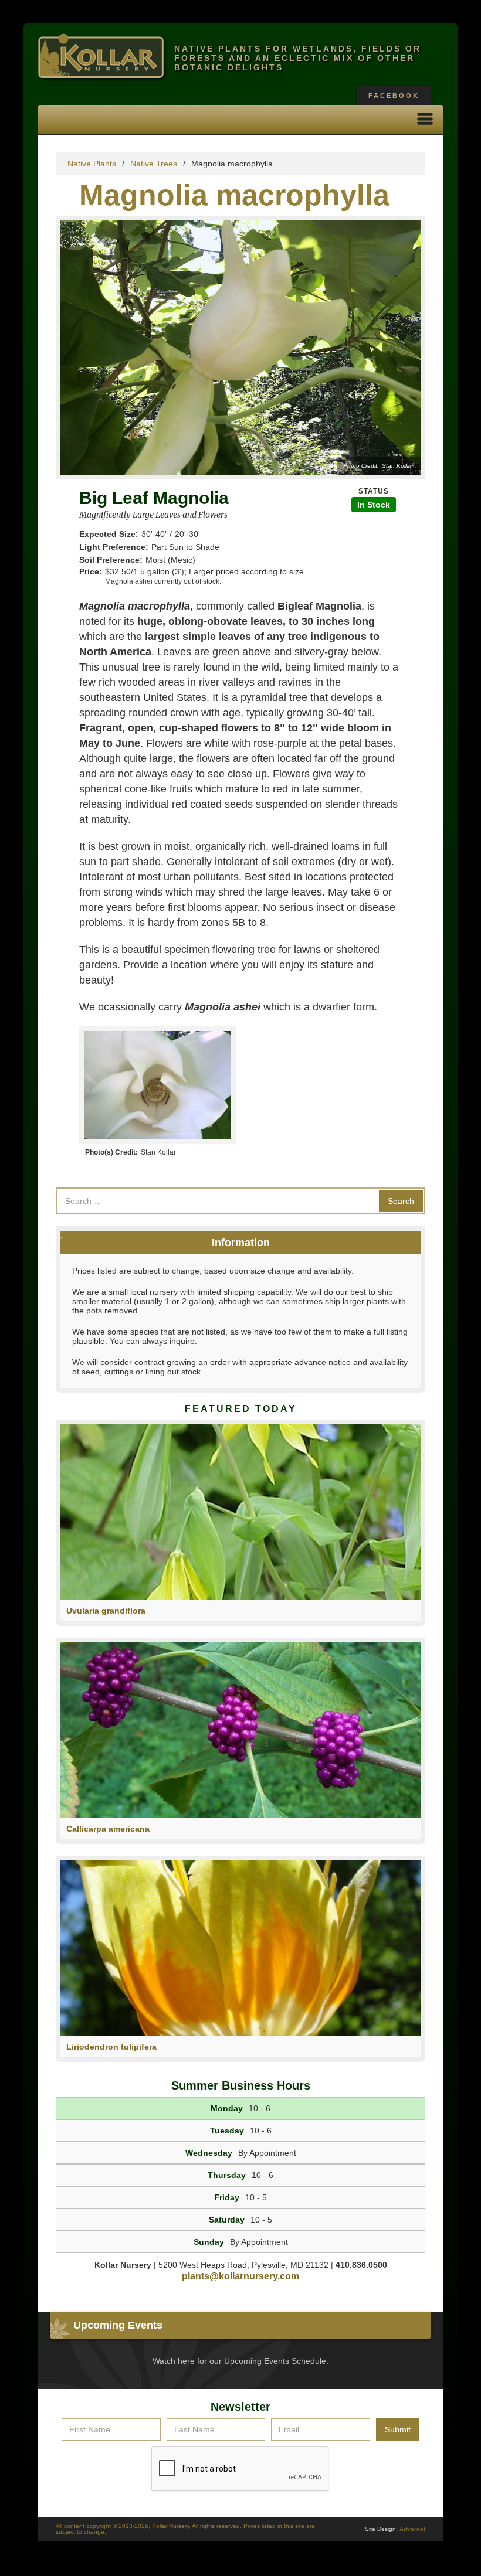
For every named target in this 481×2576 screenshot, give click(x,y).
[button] (425, 120)
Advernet (412, 2529)
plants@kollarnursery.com (240, 2276)
